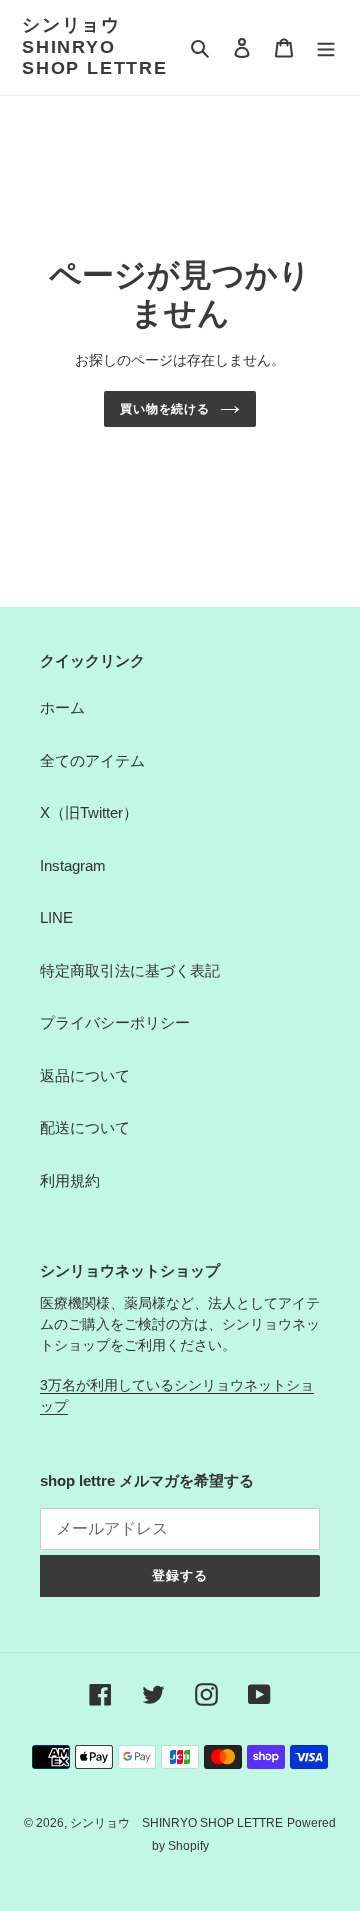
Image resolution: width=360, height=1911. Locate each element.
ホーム (62, 707)
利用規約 (70, 1180)
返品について (85, 1075)
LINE (56, 917)
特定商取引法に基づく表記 (130, 970)
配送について (85, 1127)
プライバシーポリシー (115, 1022)
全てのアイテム (92, 760)
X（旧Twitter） (89, 812)
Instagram (73, 865)
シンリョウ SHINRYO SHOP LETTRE (95, 46)
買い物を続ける (165, 409)
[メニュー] (326, 47)
